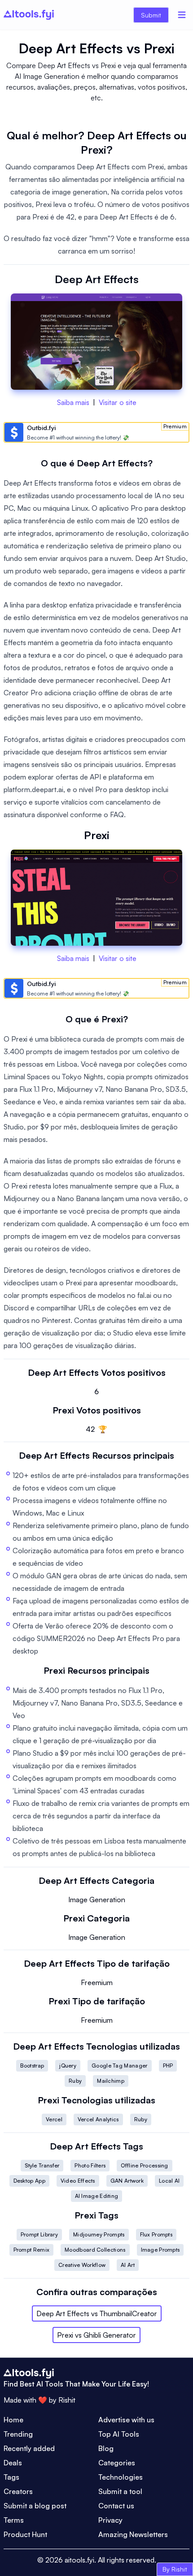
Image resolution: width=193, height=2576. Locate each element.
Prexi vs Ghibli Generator (96, 2335)
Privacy (110, 2520)
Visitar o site (118, 402)
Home (13, 2420)
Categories (117, 2463)
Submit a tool (120, 2491)
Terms (14, 2520)
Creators (18, 2491)
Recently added (29, 2448)
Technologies (121, 2477)
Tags (11, 2477)
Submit (151, 15)
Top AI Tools (119, 2434)
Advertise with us (126, 2420)
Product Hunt (25, 2534)
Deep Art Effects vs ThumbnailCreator (97, 2313)
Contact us (116, 2506)
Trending (18, 2434)
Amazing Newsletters (133, 2534)
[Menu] (182, 15)
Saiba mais (73, 402)
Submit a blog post (35, 2506)
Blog (106, 2448)
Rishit (67, 2400)
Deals (13, 2463)
